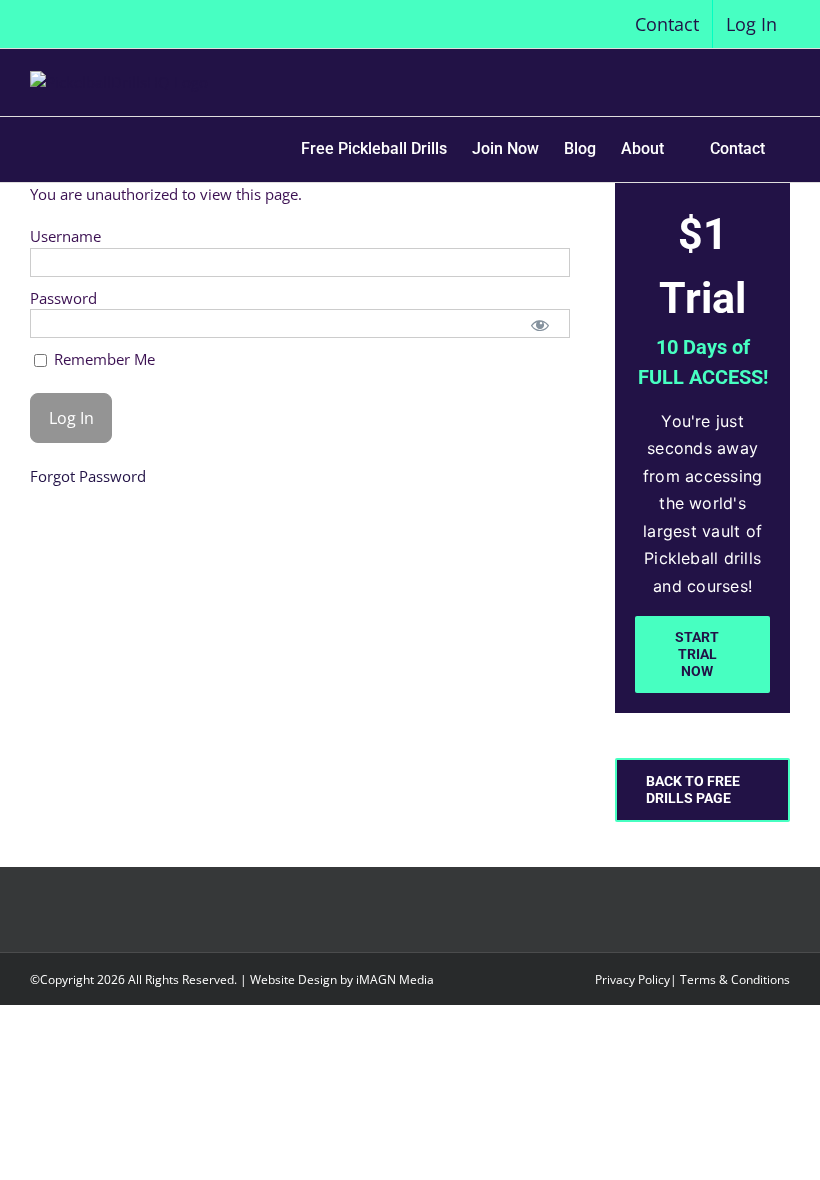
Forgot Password (88, 476)
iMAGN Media (395, 979)
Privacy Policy (632, 979)
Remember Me (102, 359)
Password (63, 298)
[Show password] (539, 323)
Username (65, 236)
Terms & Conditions (735, 979)
